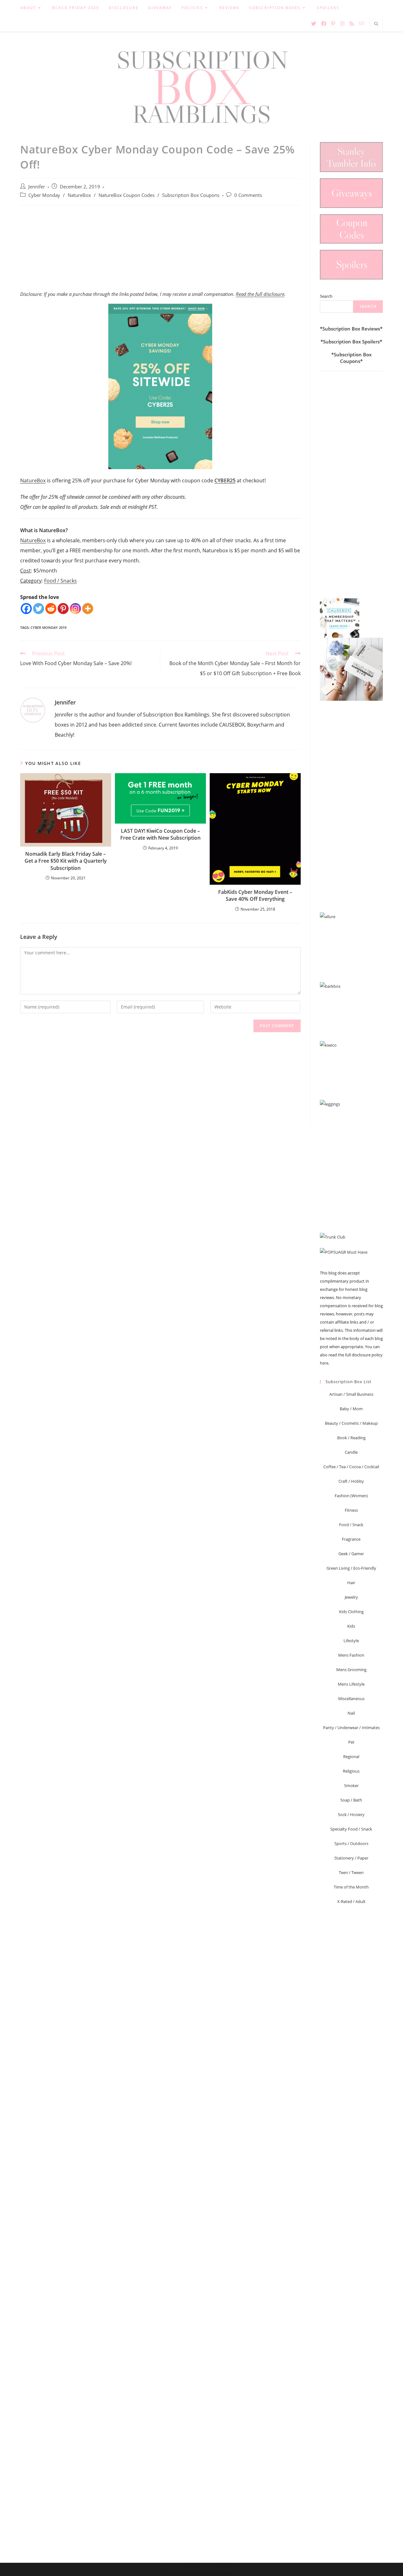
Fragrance (351, 1539)
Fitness (351, 1510)
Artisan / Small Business (351, 1394)
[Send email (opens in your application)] (361, 23)
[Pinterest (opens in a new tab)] (333, 24)
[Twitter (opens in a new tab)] (314, 24)
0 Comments (248, 195)
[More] (88, 609)
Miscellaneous (351, 1699)
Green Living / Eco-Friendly (351, 1568)
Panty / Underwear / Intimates (351, 1728)
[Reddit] (51, 609)
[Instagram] (75, 609)
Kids (351, 1626)
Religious (351, 1771)
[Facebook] (26, 609)
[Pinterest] (63, 609)
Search (326, 296)
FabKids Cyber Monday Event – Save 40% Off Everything (255, 895)
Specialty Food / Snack (351, 1829)
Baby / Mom (351, 1409)
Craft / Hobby (351, 1481)
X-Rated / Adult (351, 1901)
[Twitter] (39, 609)
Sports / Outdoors (351, 1843)
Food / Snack (351, 1525)
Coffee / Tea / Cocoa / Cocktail (351, 1467)
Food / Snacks (60, 581)
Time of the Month (351, 1887)
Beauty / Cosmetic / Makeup (351, 1423)
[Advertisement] (160, 251)
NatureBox (79, 195)
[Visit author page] (33, 710)
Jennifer (37, 187)
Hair (351, 1583)
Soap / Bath (351, 1800)
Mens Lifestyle (351, 1684)
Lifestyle (351, 1641)
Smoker (351, 1785)
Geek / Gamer (351, 1554)
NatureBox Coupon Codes (127, 195)
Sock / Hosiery (351, 1814)
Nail (351, 1713)
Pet (351, 1742)
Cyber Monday (44, 195)
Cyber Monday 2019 (48, 627)
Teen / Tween (351, 1872)
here (324, 1363)
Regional (351, 1757)
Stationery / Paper (351, 1858)
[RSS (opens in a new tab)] (352, 24)
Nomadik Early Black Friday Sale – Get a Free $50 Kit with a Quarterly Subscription (66, 861)
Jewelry (351, 1597)
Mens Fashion (351, 1655)
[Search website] (376, 24)
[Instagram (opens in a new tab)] (342, 24)
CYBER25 (225, 480)
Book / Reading (351, 1438)
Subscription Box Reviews (351, 329)
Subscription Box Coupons (191, 195)
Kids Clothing (351, 1612)
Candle (351, 1452)
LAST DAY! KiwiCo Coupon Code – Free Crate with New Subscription (160, 834)
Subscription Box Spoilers (351, 342)
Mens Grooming (351, 1670)
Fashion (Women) (351, 1496)
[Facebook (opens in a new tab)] (324, 24)
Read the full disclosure (260, 294)
